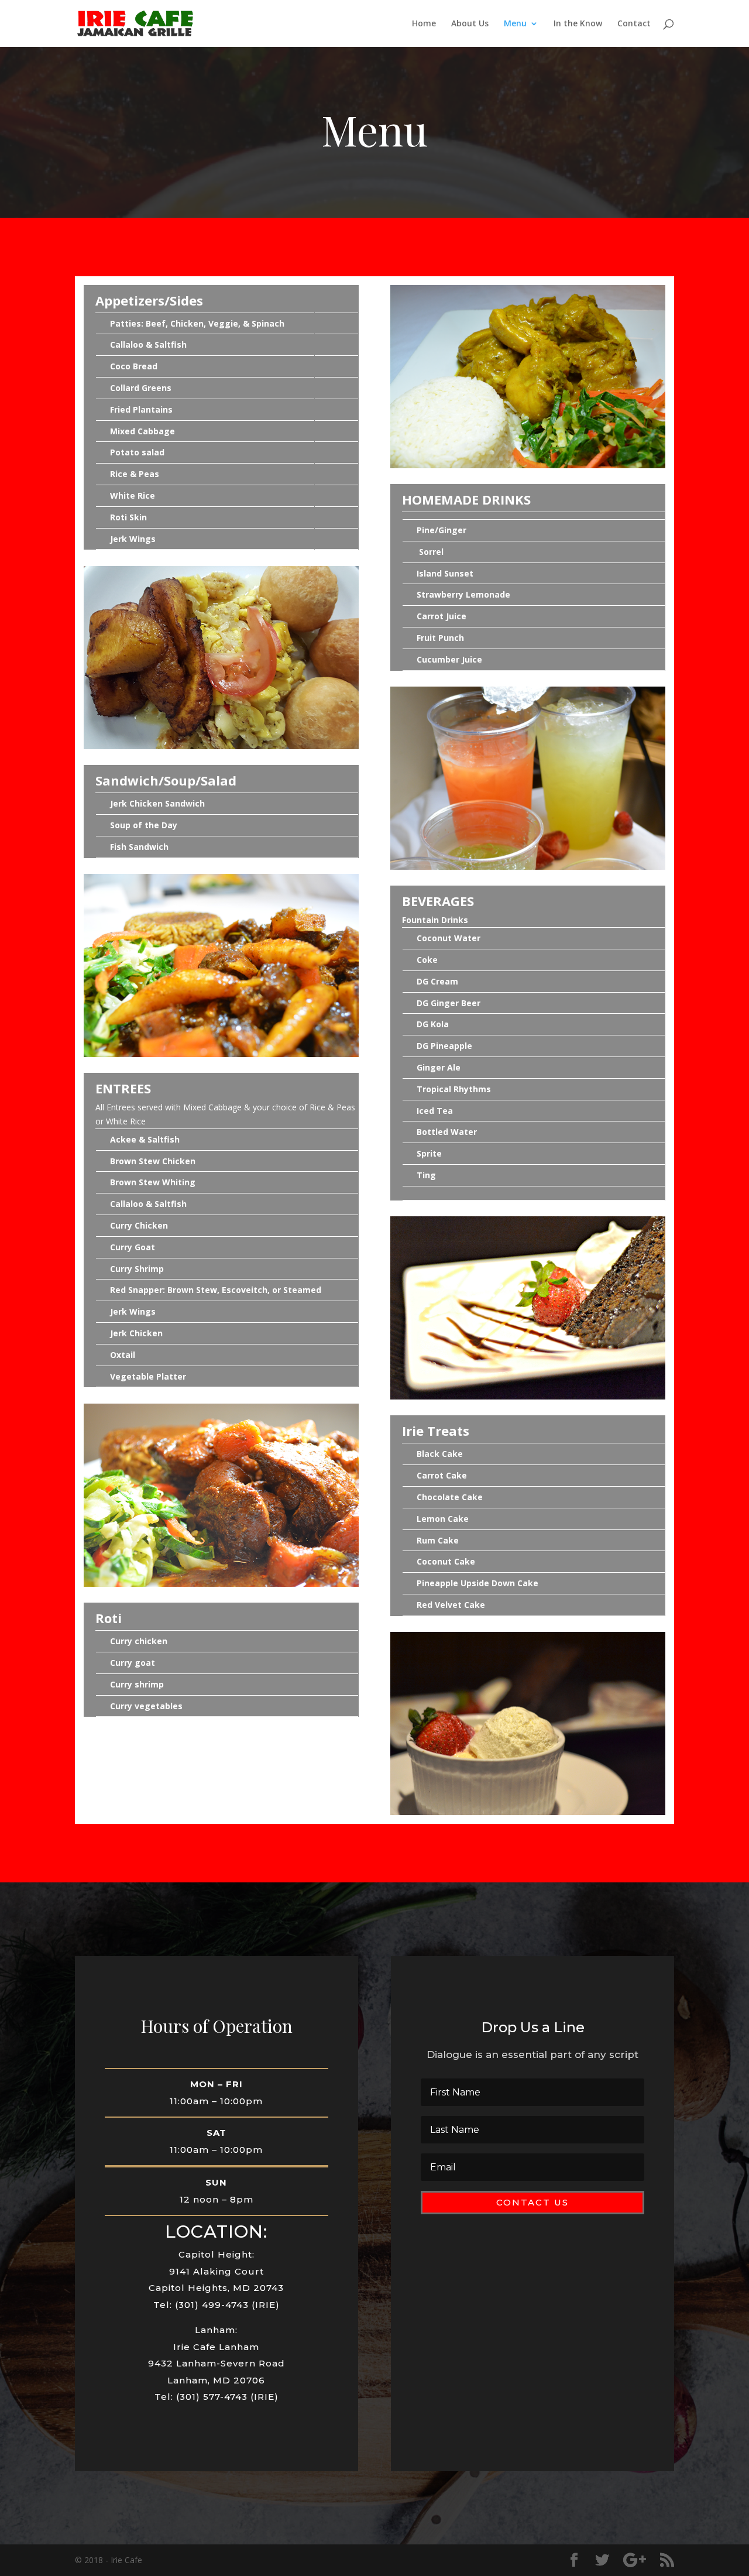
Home (424, 24)
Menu (515, 24)
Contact (634, 24)
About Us (470, 24)
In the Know (578, 24)
